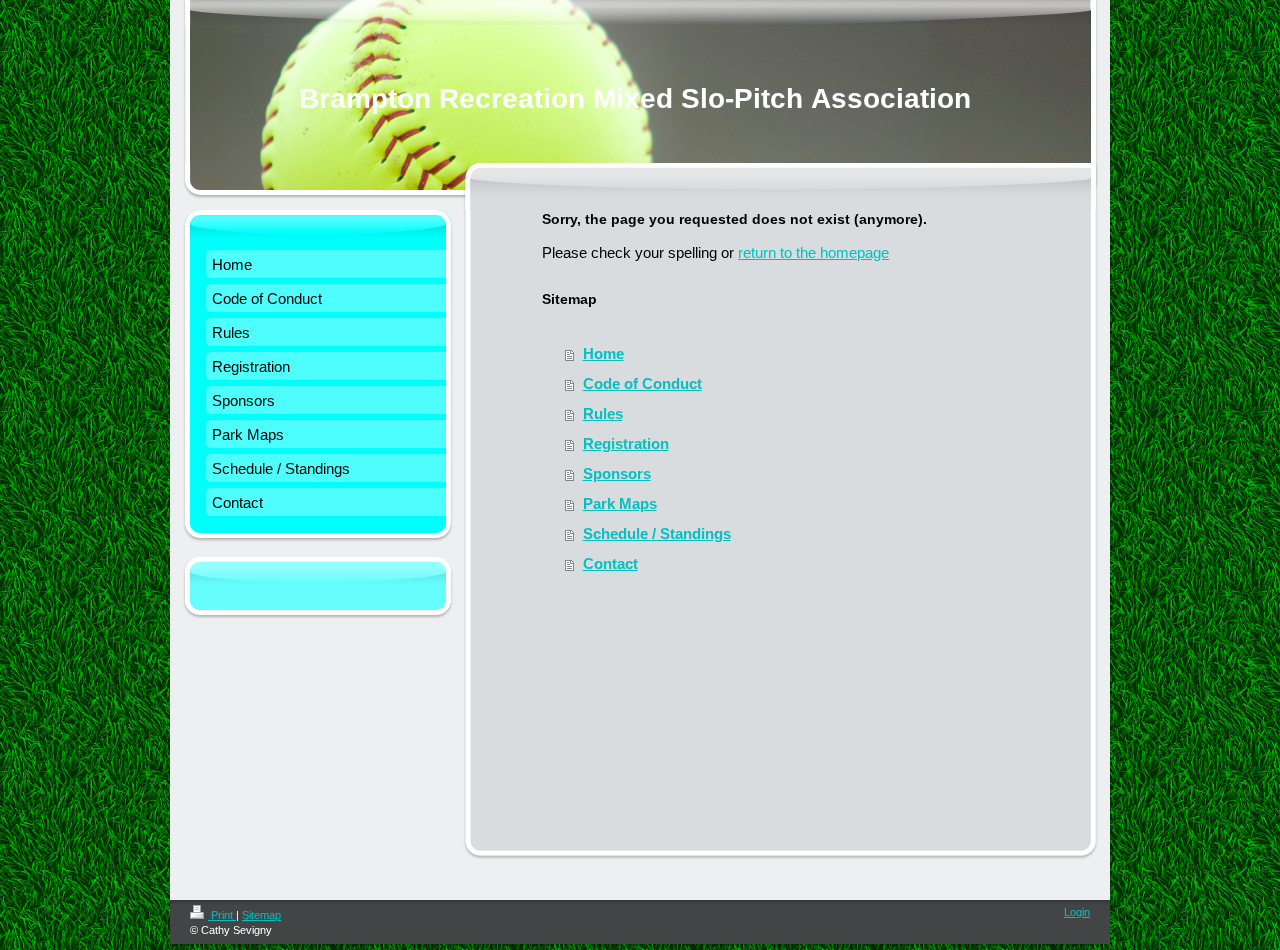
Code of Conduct (642, 383)
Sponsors (617, 473)
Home (603, 353)
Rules (603, 413)
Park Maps (620, 503)
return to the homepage (813, 252)
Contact (610, 563)
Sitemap (261, 915)
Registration (626, 443)
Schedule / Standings (657, 533)
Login (1077, 912)
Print (222, 915)
